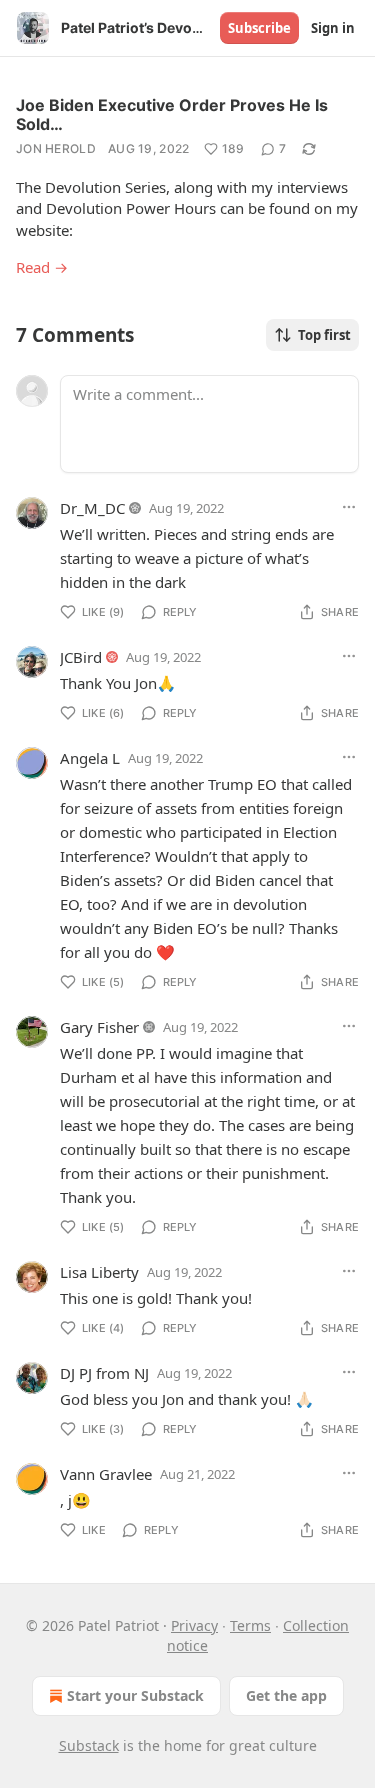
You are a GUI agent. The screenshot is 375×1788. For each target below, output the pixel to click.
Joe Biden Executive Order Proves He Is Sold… (172, 114)
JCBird (81, 657)
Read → (42, 267)
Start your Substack (135, 1695)
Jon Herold (56, 148)
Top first (324, 335)
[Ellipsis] (349, 507)
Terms (250, 1625)
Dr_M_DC (92, 508)
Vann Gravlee (106, 1474)
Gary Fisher (99, 1027)
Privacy (194, 1625)
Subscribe (259, 28)
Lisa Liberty (99, 1272)
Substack (89, 1745)
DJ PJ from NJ (104, 1373)
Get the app (286, 1695)
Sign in (333, 28)
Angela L (90, 758)
